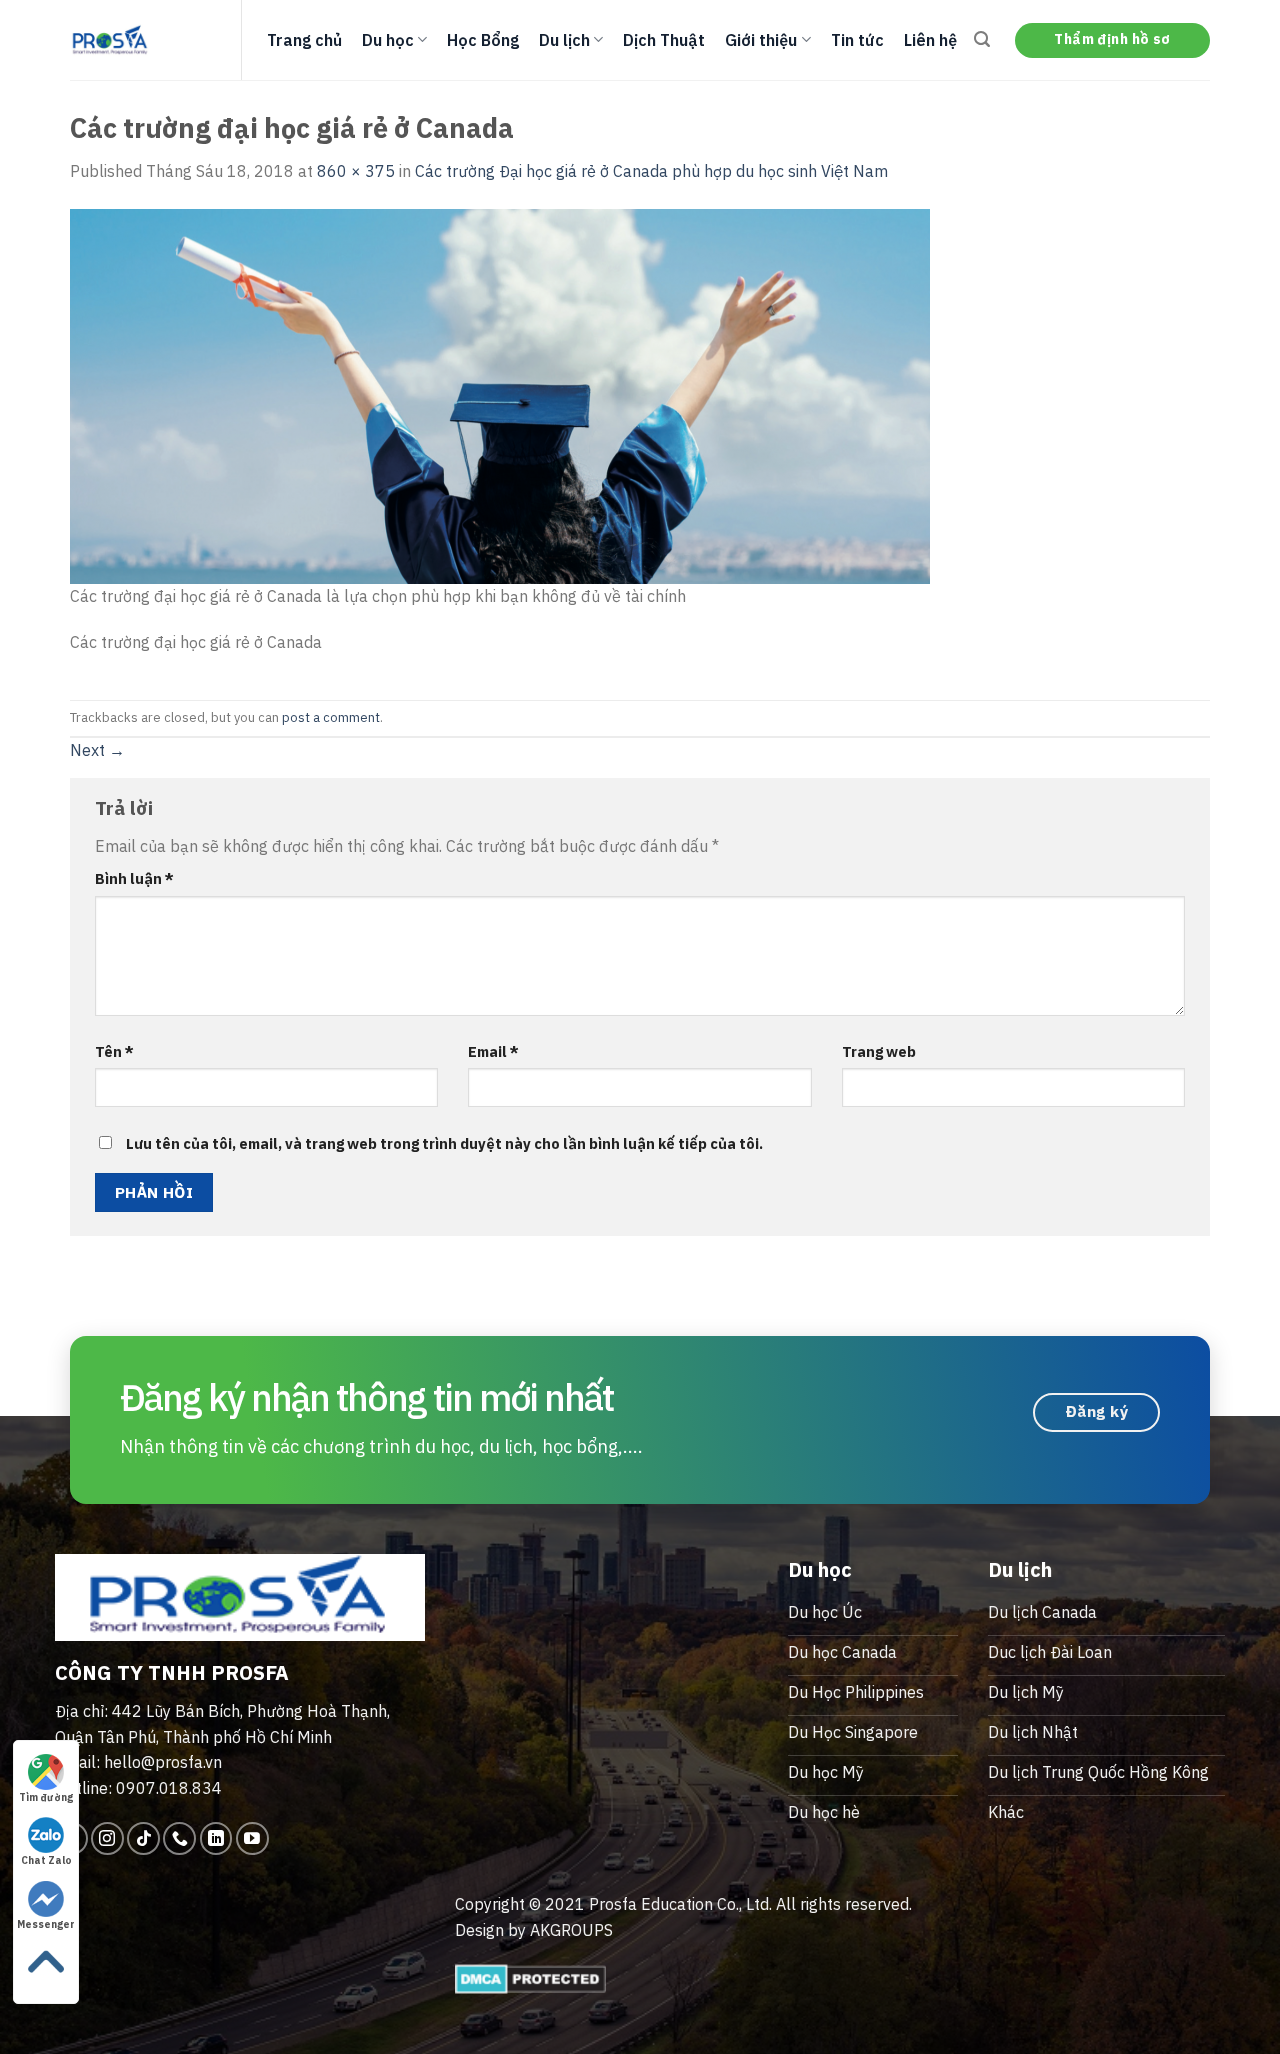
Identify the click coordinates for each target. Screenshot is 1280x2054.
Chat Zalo (46, 1860)
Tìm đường (46, 1797)
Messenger (46, 1924)
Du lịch (564, 40)
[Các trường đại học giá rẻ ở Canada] (500, 394)
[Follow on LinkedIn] (216, 1838)
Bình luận (134, 878)
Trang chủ (304, 40)
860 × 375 (356, 171)
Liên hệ (930, 40)
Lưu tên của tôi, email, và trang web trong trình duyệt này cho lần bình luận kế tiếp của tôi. (444, 1143)
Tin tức (857, 40)
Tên (114, 1051)
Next (97, 750)
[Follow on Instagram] (107, 1838)
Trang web (879, 1051)
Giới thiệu (761, 40)
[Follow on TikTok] (143, 1838)
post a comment (331, 717)
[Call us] (179, 1838)
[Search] (982, 39)
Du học (388, 40)
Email (493, 1051)
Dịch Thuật (664, 40)
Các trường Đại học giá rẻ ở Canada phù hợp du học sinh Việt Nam (651, 171)
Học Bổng (483, 40)
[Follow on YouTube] (252, 1838)
